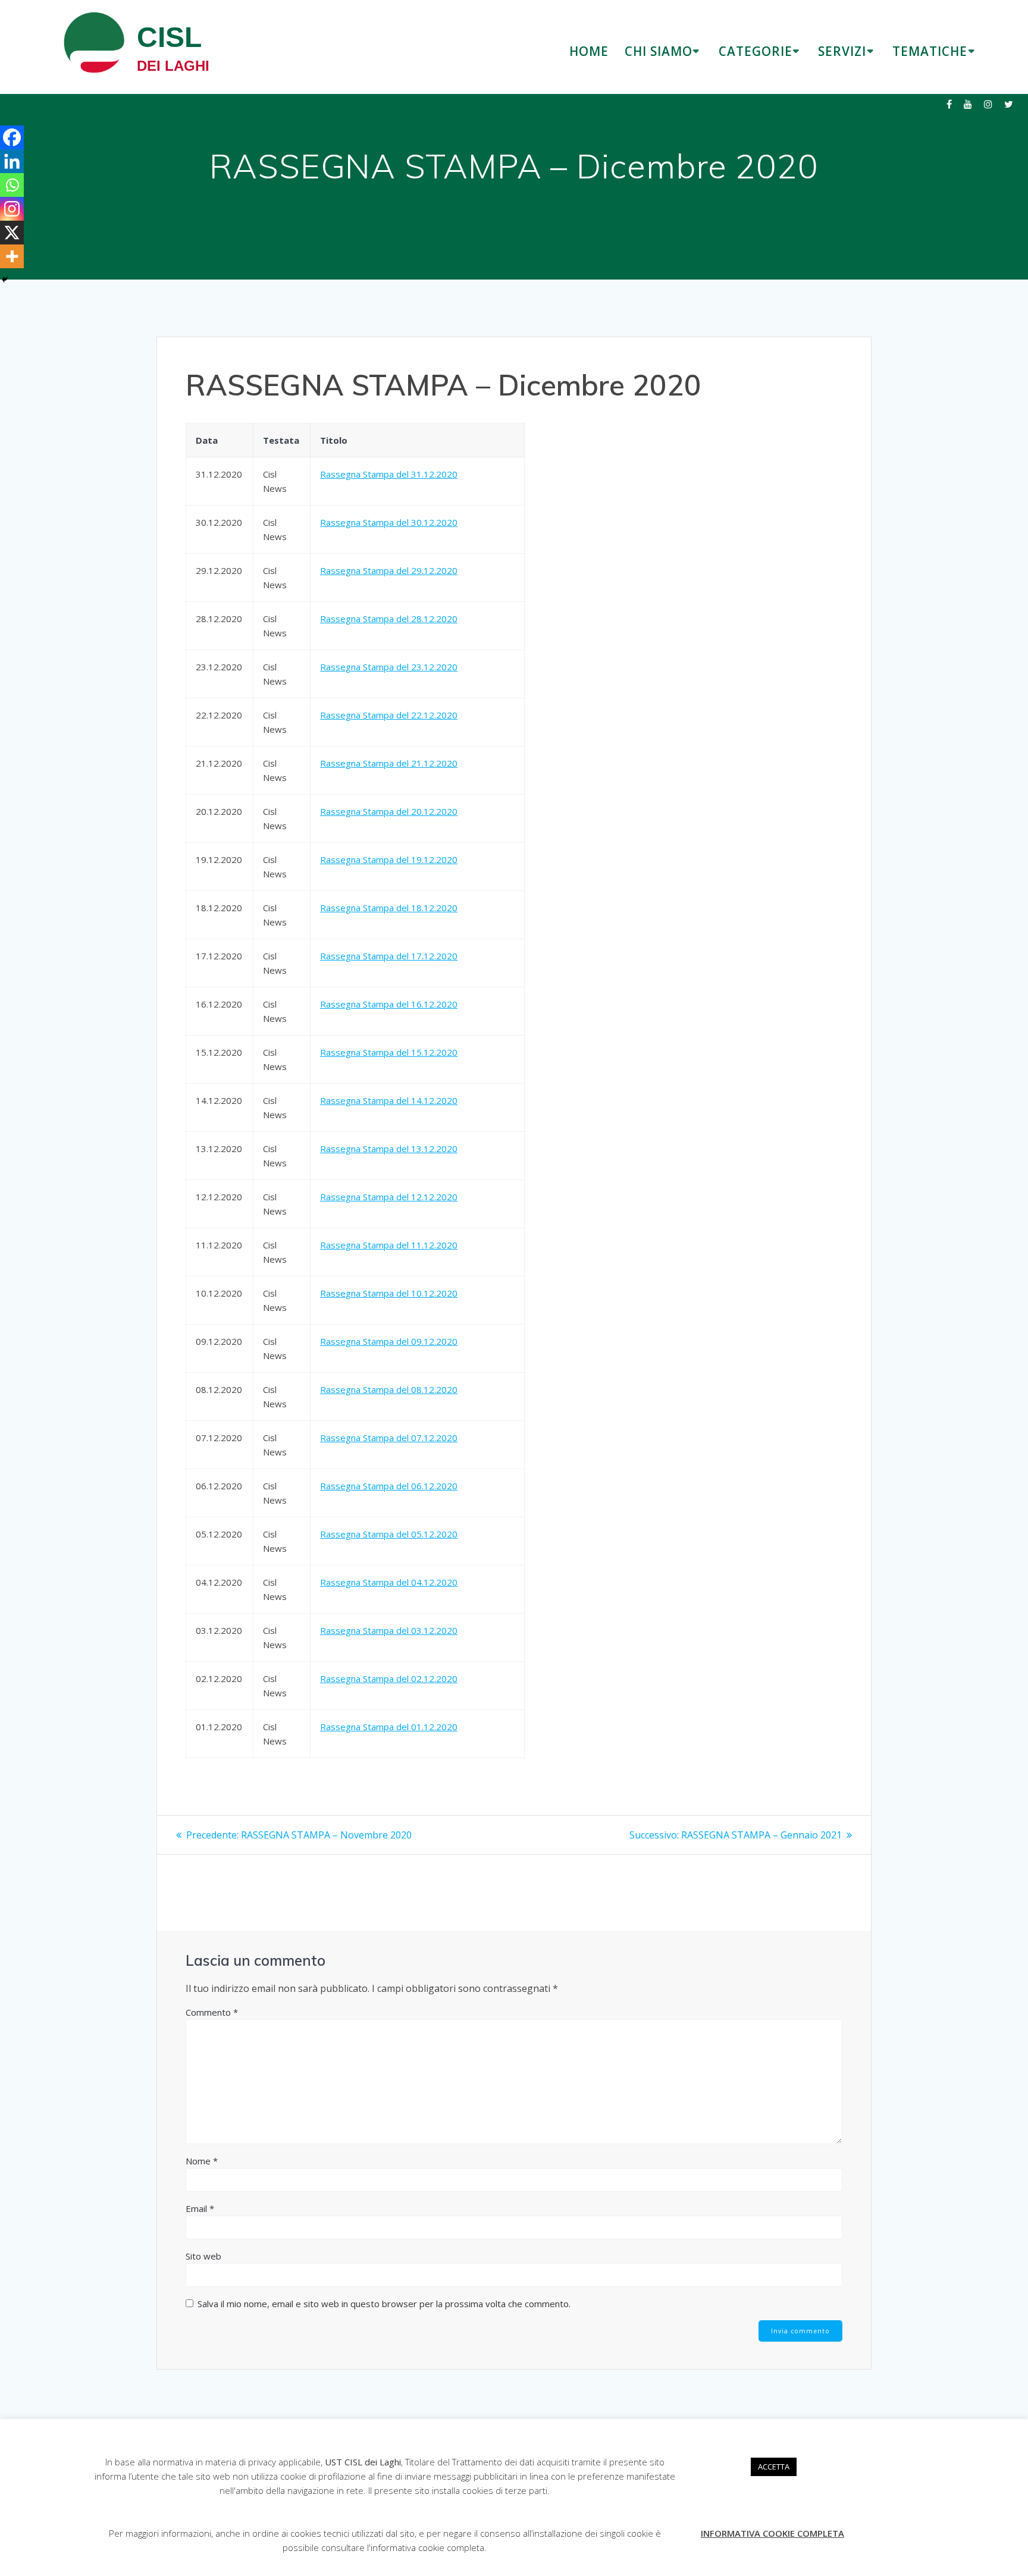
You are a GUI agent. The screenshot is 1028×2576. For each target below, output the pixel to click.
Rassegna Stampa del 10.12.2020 (389, 1293)
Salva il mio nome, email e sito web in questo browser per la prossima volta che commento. (384, 2304)
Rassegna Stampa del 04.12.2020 (389, 1582)
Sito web (203, 2256)
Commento (212, 2012)
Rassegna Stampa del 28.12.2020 (389, 619)
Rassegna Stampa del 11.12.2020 (389, 1245)
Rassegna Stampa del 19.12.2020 (389, 859)
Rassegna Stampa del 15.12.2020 (389, 1052)
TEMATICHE (930, 51)
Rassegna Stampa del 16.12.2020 (389, 1004)
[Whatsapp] (12, 185)
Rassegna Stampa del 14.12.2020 (389, 1100)
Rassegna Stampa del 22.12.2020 (389, 715)
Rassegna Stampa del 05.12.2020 (389, 1534)
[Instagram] (12, 209)
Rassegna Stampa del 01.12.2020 (389, 1727)
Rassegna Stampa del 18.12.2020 (389, 908)
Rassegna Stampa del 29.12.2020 (389, 570)
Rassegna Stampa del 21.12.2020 (389, 763)
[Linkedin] (12, 161)
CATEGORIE (756, 51)
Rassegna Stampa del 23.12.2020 (389, 667)
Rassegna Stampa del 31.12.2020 (389, 474)
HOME (589, 51)
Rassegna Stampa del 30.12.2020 (389, 522)
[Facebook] (12, 137)
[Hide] (5, 280)
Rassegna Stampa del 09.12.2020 (389, 1341)
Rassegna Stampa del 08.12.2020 (389, 1389)
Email (200, 2208)
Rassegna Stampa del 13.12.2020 (389, 1149)
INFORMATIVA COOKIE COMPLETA (772, 2533)
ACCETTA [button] (774, 2467)
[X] (12, 233)
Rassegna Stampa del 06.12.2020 (389, 1486)
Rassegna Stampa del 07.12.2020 (389, 1438)
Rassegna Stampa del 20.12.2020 (389, 811)
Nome (202, 2161)
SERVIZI (842, 51)
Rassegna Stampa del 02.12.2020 (389, 1678)
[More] (12, 256)
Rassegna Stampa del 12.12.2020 (389, 1197)
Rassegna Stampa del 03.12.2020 (389, 1630)
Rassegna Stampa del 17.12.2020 (389, 956)
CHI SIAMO (659, 51)
